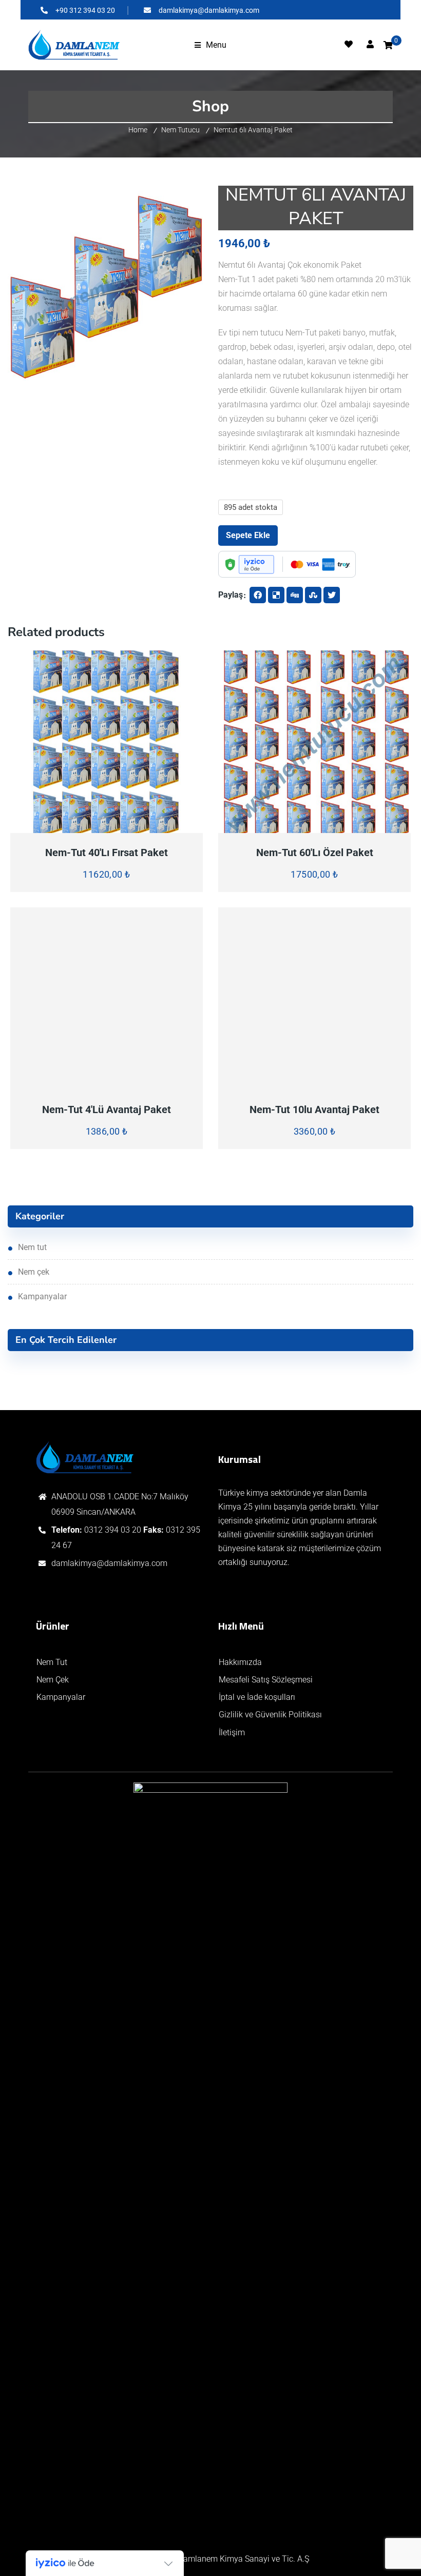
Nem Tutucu (180, 130)
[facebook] (258, 595)
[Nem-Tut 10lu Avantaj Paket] (315, 999)
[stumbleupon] (313, 595)
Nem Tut (32, 1247)
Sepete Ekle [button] (155, 827)
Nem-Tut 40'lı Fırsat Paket (107, 853)
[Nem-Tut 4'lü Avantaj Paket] (107, 999)
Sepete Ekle (248, 535)
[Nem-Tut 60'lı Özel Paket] (315, 742)
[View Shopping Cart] (388, 45)
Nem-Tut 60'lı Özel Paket (315, 853)
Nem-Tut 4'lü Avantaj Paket (107, 1109)
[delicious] (276, 595)
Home (138, 130)
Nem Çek (34, 1272)
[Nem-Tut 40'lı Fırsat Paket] (107, 742)
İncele (59, 827)
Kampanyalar (42, 1296)
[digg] (295, 595)
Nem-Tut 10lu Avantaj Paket (314, 1109)
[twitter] (332, 595)
